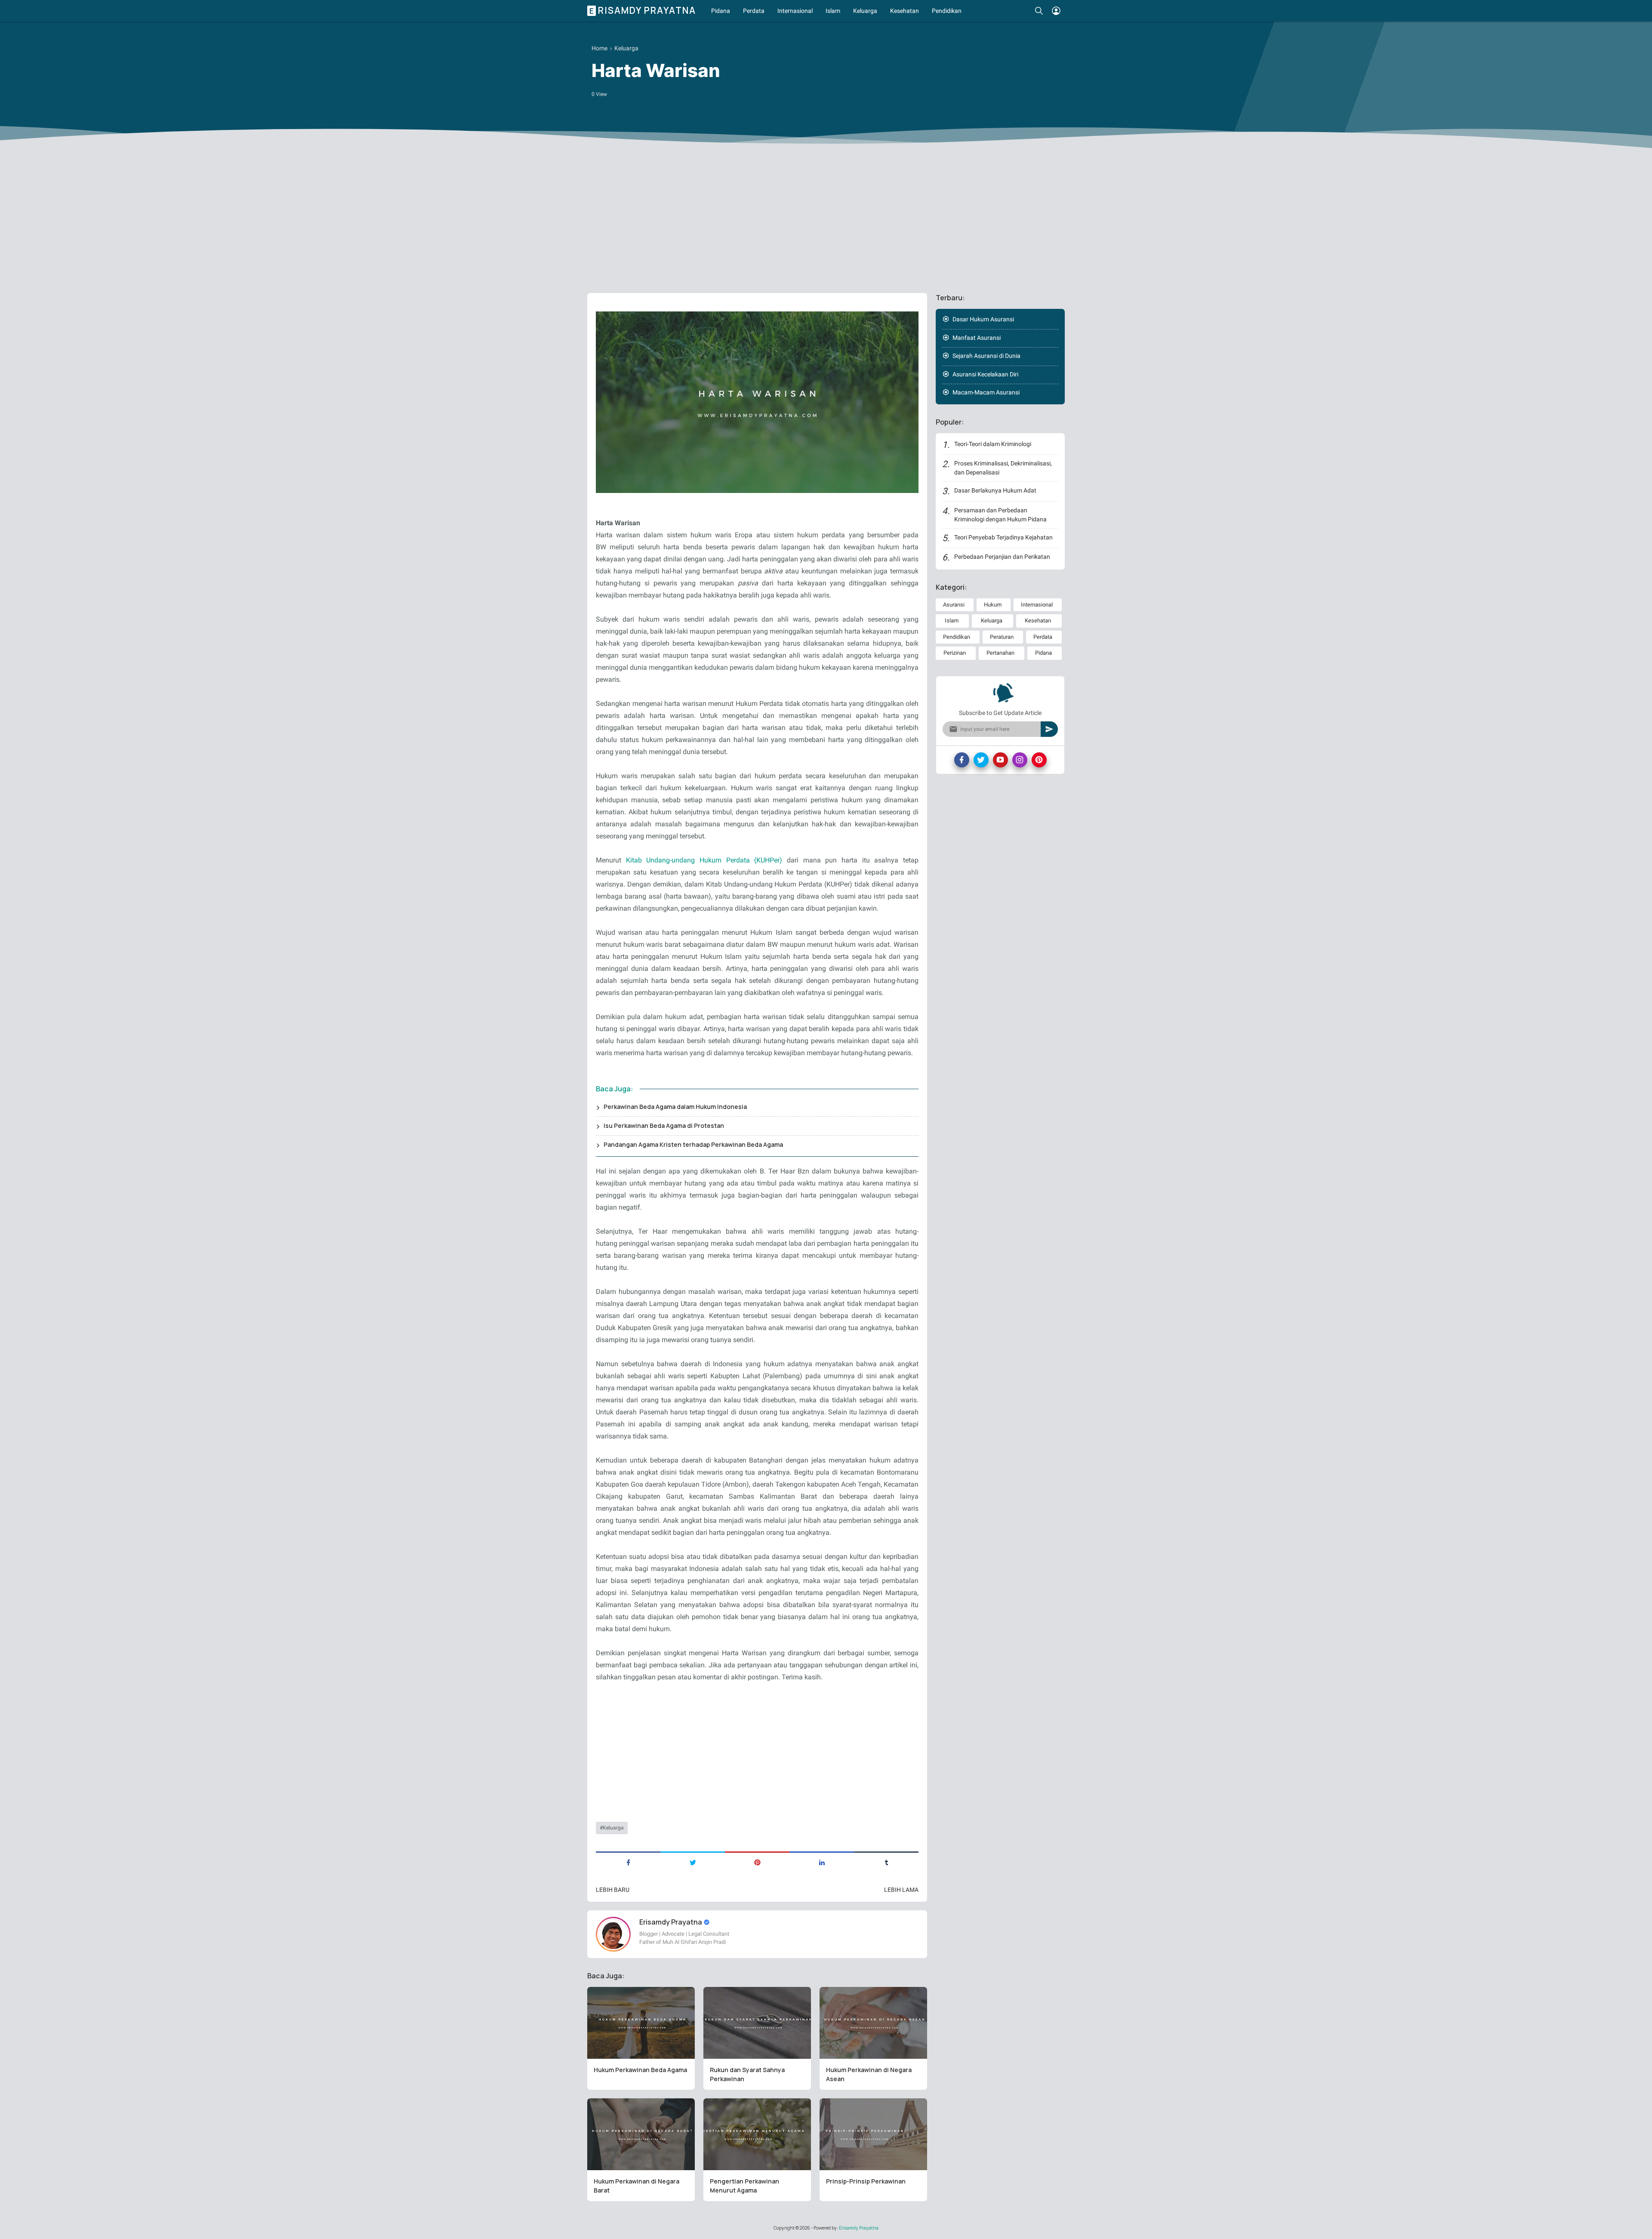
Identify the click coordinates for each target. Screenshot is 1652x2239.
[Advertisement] (826, 220)
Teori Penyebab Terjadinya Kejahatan (1003, 537)
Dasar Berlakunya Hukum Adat (995, 490)
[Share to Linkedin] (822, 1862)
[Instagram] (1020, 760)
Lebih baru (613, 1890)
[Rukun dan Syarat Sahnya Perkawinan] (757, 2023)
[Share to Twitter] (693, 1862)
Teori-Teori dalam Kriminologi (993, 444)
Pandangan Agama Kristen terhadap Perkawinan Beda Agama (693, 1144)
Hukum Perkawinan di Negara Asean (869, 2074)
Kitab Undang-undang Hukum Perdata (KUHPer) (704, 860)
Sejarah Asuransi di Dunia (986, 356)
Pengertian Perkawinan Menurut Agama (744, 2186)
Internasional (795, 11)
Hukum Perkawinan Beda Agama (640, 2070)
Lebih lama (901, 1890)
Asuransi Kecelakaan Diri (985, 374)
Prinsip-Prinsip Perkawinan (866, 2181)
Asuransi (954, 605)
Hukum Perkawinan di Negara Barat (636, 2186)
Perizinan (955, 653)
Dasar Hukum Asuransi (983, 319)
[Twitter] (981, 760)
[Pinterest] (1039, 760)
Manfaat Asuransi (977, 338)
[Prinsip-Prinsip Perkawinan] (873, 2134)
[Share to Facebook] (628, 1862)
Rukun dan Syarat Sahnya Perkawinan (747, 2074)
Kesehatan (905, 11)
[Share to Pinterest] (757, 1862)
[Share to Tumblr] (886, 1862)
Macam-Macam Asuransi (986, 392)
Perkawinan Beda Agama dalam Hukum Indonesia (675, 1107)
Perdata (754, 11)
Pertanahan (1000, 653)
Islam (833, 11)
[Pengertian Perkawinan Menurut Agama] (757, 2134)
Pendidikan (947, 11)
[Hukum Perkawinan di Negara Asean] (873, 2023)
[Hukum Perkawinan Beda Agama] (641, 2023)
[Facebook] (962, 760)
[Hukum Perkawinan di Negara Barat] (641, 2134)
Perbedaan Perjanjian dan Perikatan (1002, 557)
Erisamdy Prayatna (643, 11)
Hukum (993, 605)
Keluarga (865, 11)
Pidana (721, 11)
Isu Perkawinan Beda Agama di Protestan (664, 1126)
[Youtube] (1000, 760)
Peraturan (1002, 637)
